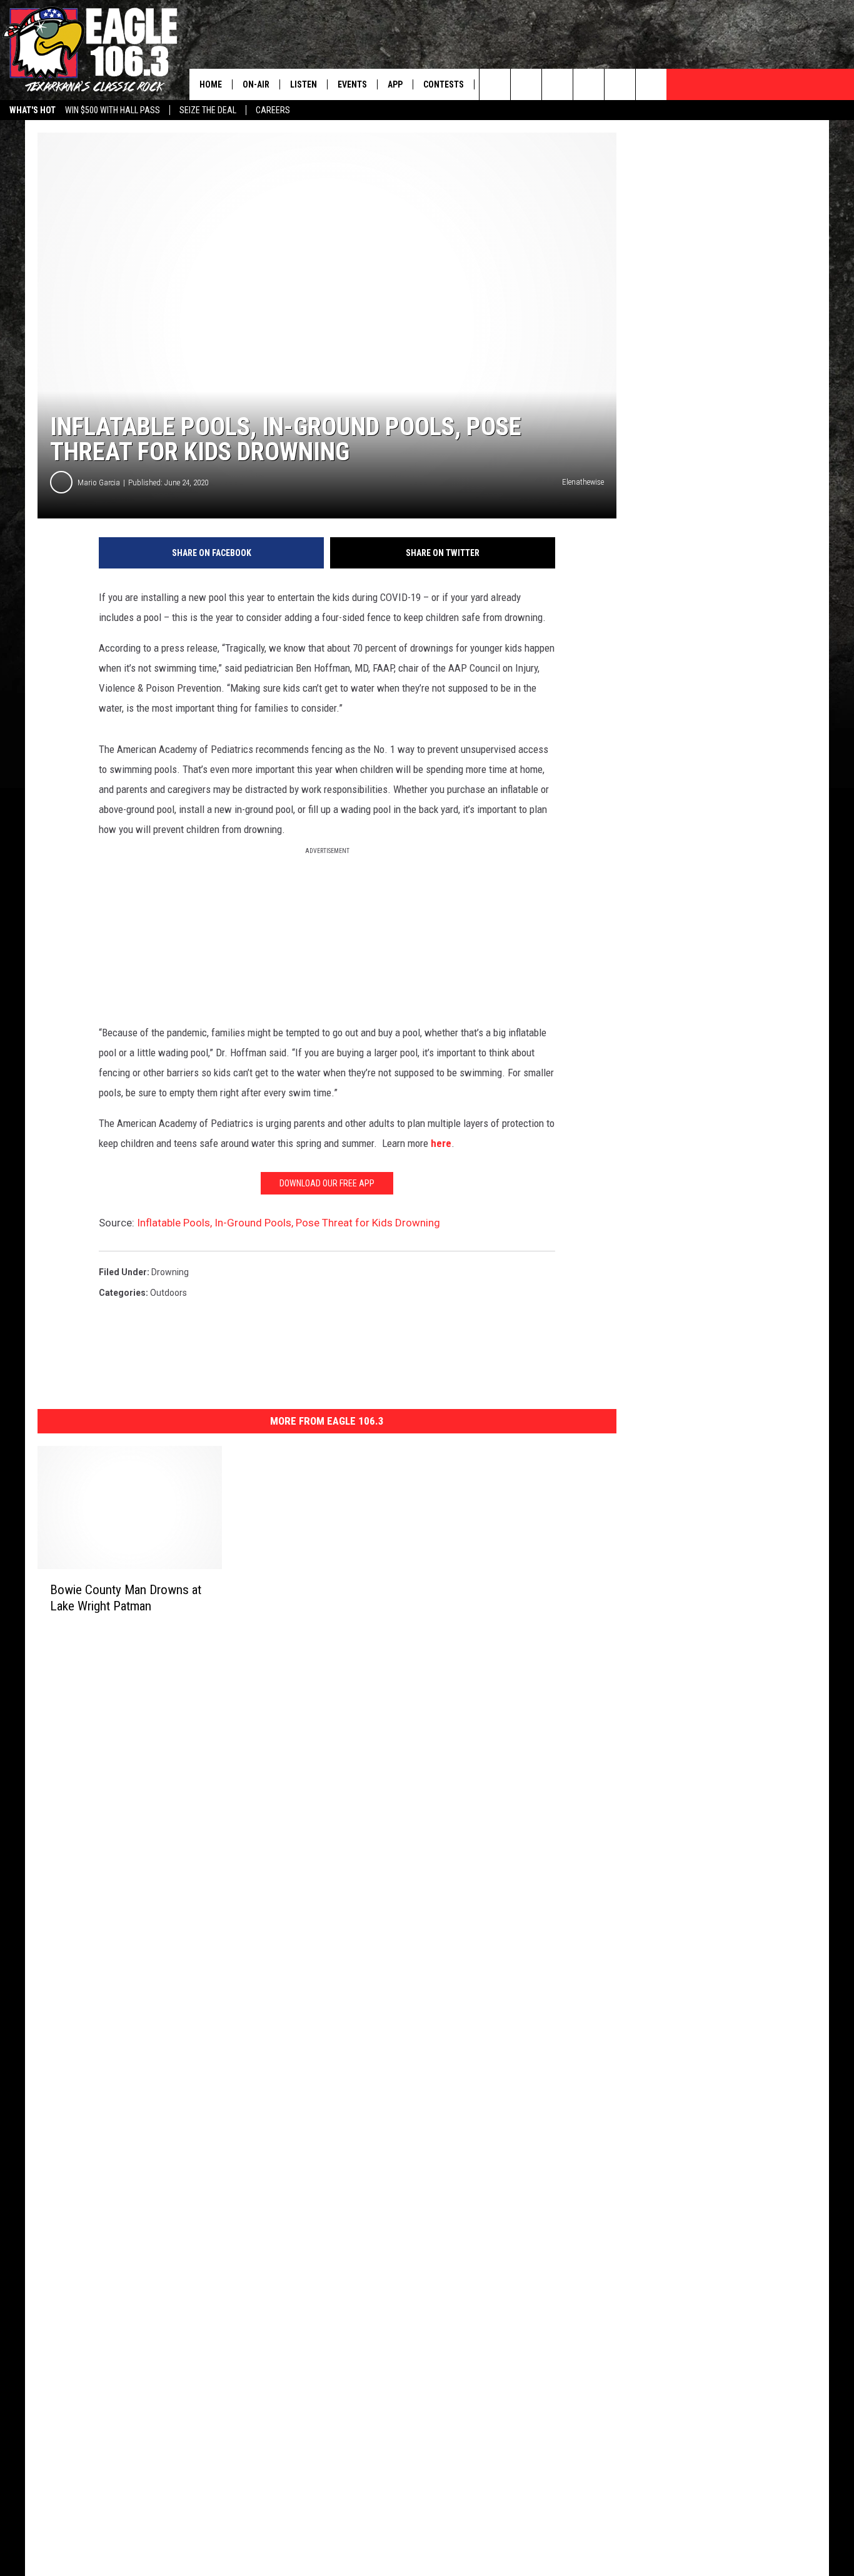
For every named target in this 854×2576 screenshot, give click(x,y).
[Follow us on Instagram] (589, 84)
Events (352, 84)
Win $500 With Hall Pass (113, 110)
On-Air (256, 84)
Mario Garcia (99, 482)
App (395, 84)
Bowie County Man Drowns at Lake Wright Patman (126, 1598)
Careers (273, 110)
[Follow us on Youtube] (620, 84)
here (441, 1143)
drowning (170, 1272)
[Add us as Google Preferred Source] (526, 84)
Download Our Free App (327, 1183)
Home (211, 84)
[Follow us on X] (651, 84)
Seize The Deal (208, 110)
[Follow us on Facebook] (557, 84)
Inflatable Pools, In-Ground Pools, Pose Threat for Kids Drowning (289, 1223)
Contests (444, 84)
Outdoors (168, 1293)
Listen (304, 84)
